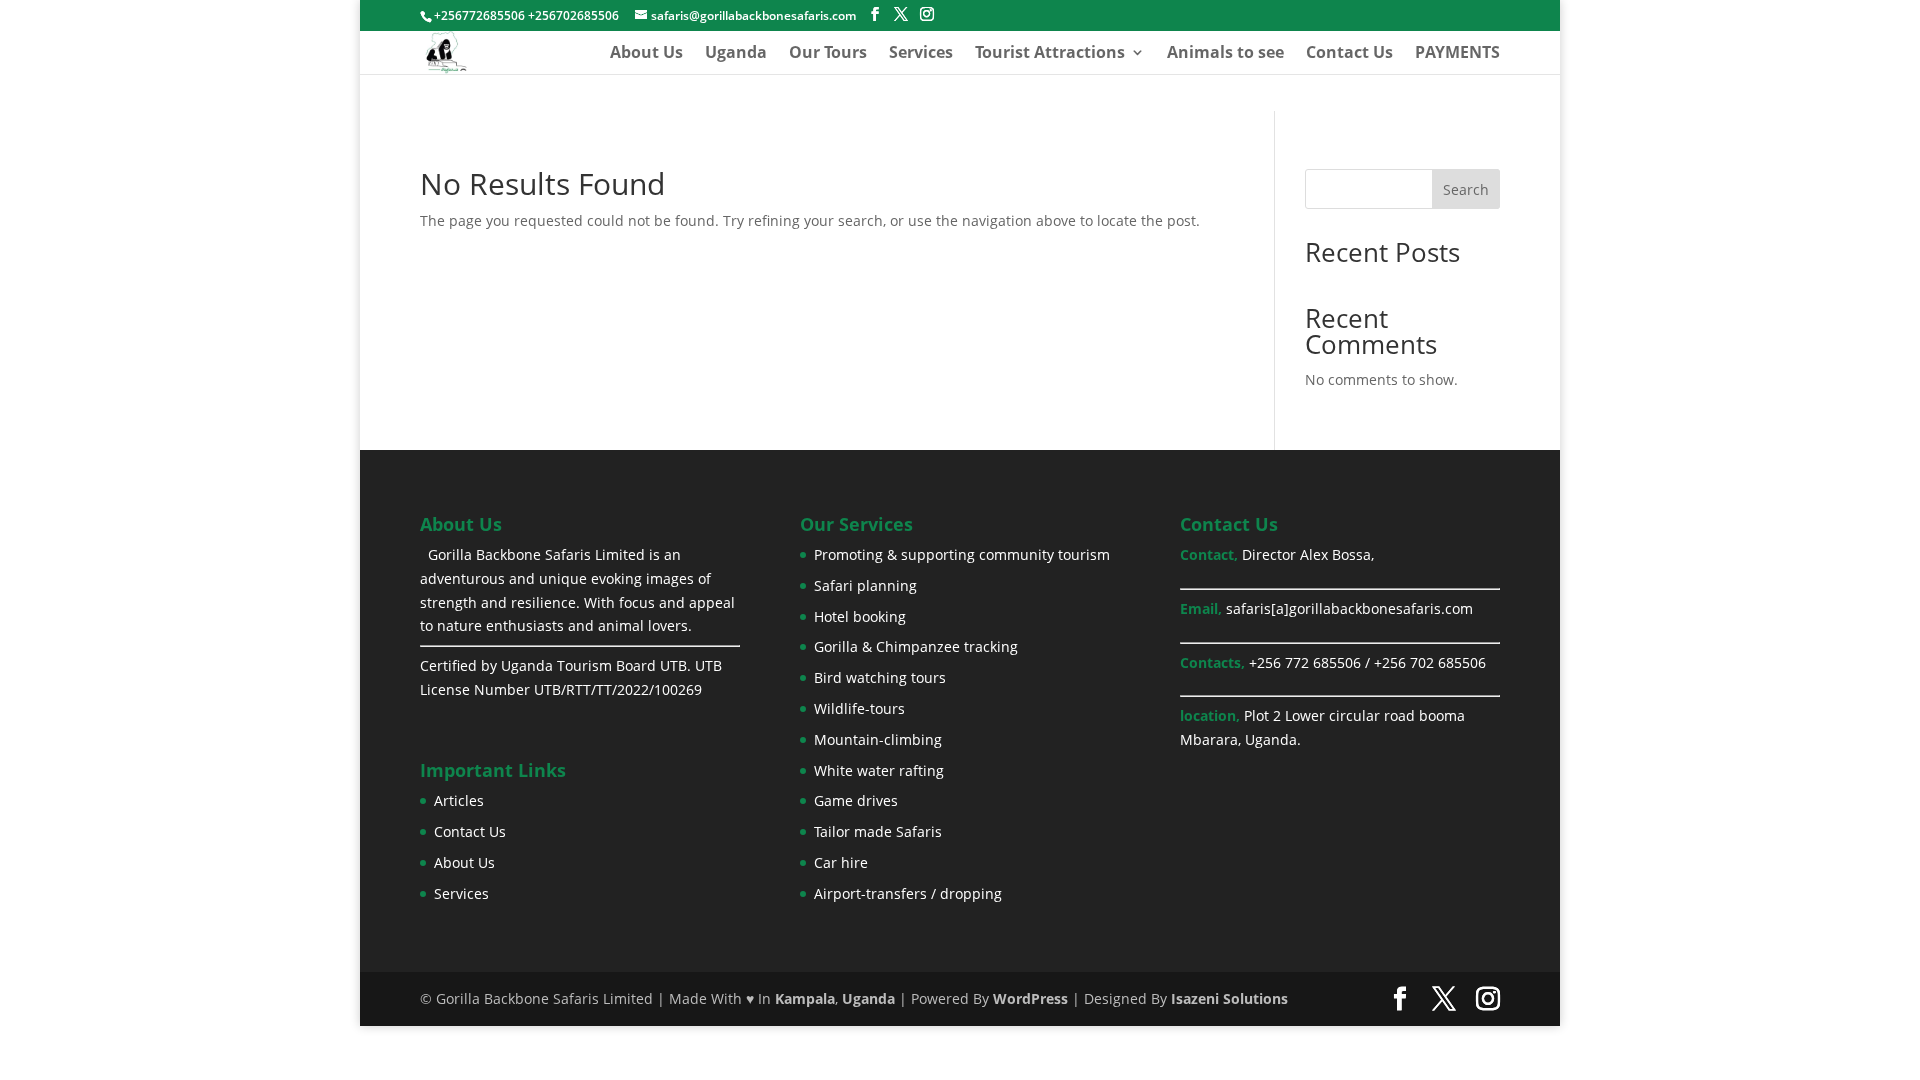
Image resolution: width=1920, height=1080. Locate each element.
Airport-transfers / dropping (908, 893)
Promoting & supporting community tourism (962, 554)
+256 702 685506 (1430, 662)
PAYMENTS (1457, 54)
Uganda (736, 54)
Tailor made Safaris (878, 831)
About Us (646, 54)
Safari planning (865, 585)
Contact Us (1349, 54)
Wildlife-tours (859, 708)
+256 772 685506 (1305, 662)
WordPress (1030, 998)
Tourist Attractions (1050, 54)
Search (1466, 189)
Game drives (856, 800)
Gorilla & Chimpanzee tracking (916, 646)
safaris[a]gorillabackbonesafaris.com (1349, 608)
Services (921, 54)
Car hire (841, 862)
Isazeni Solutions (1229, 998)
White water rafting (879, 770)
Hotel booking (860, 616)
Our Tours (828, 54)
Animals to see (1225, 54)
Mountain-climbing (878, 739)
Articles (459, 800)
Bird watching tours (880, 677)
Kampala (805, 998)
